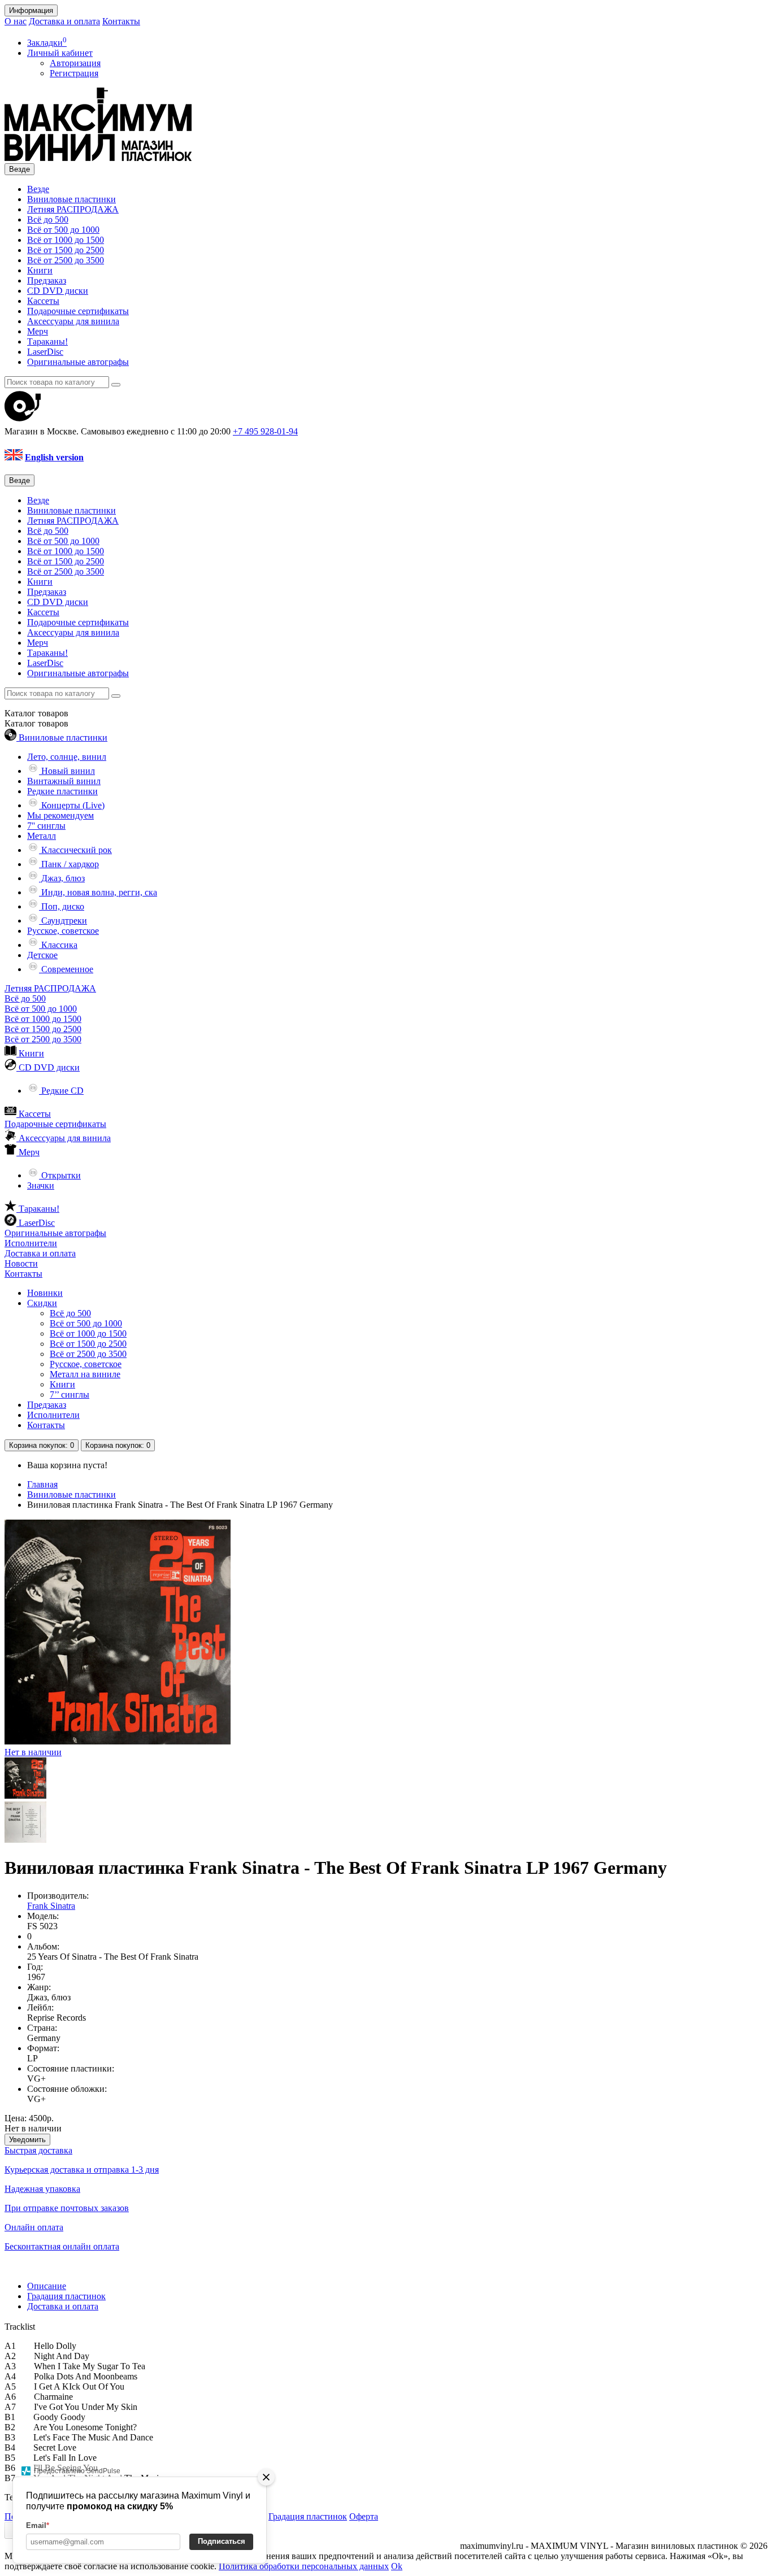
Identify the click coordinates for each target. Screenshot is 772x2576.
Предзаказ (47, 280)
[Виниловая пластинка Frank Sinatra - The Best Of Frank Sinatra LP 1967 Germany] (25, 1796)
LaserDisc (45, 352)
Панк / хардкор (69, 864)
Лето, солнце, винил (67, 757)
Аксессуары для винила (73, 321)
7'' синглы (46, 826)
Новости (21, 1263)
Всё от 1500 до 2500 (66, 250)
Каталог (36, 723)
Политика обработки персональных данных (304, 2566)
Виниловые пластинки (71, 199)
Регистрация (74, 73)
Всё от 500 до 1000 (63, 230)
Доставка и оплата (64, 21)
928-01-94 (265, 431)
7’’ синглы (70, 1394)
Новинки (45, 1293)
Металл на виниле (85, 1374)
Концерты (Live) (72, 805)
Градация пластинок (66, 2296)
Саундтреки (63, 921)
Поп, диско (62, 906)
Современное (66, 969)
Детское (42, 955)
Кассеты (43, 301)
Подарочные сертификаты (78, 311)
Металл (42, 836)
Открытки (60, 1175)
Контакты (121, 21)
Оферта (364, 2516)
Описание (47, 2286)
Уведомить (27, 2140)
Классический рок (75, 850)
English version (54, 457)
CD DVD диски (58, 291)
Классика (58, 945)
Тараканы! (47, 341)
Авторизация (75, 63)
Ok (397, 2566)
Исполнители (31, 1243)
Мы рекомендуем (60, 815)
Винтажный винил (64, 781)
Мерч (38, 331)
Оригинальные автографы (78, 362)
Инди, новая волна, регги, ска (98, 892)
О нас (16, 21)
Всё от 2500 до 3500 (66, 260)
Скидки (42, 1303)
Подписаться (222, 2541)
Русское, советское (63, 931)
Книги (40, 270)
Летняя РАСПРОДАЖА (73, 209)
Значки (41, 1185)
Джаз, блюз (62, 878)
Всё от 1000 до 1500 (66, 240)
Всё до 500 (48, 219)
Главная (42, 1484)
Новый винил (67, 771)
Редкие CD (61, 1091)
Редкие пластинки (62, 791)
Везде (38, 189)
